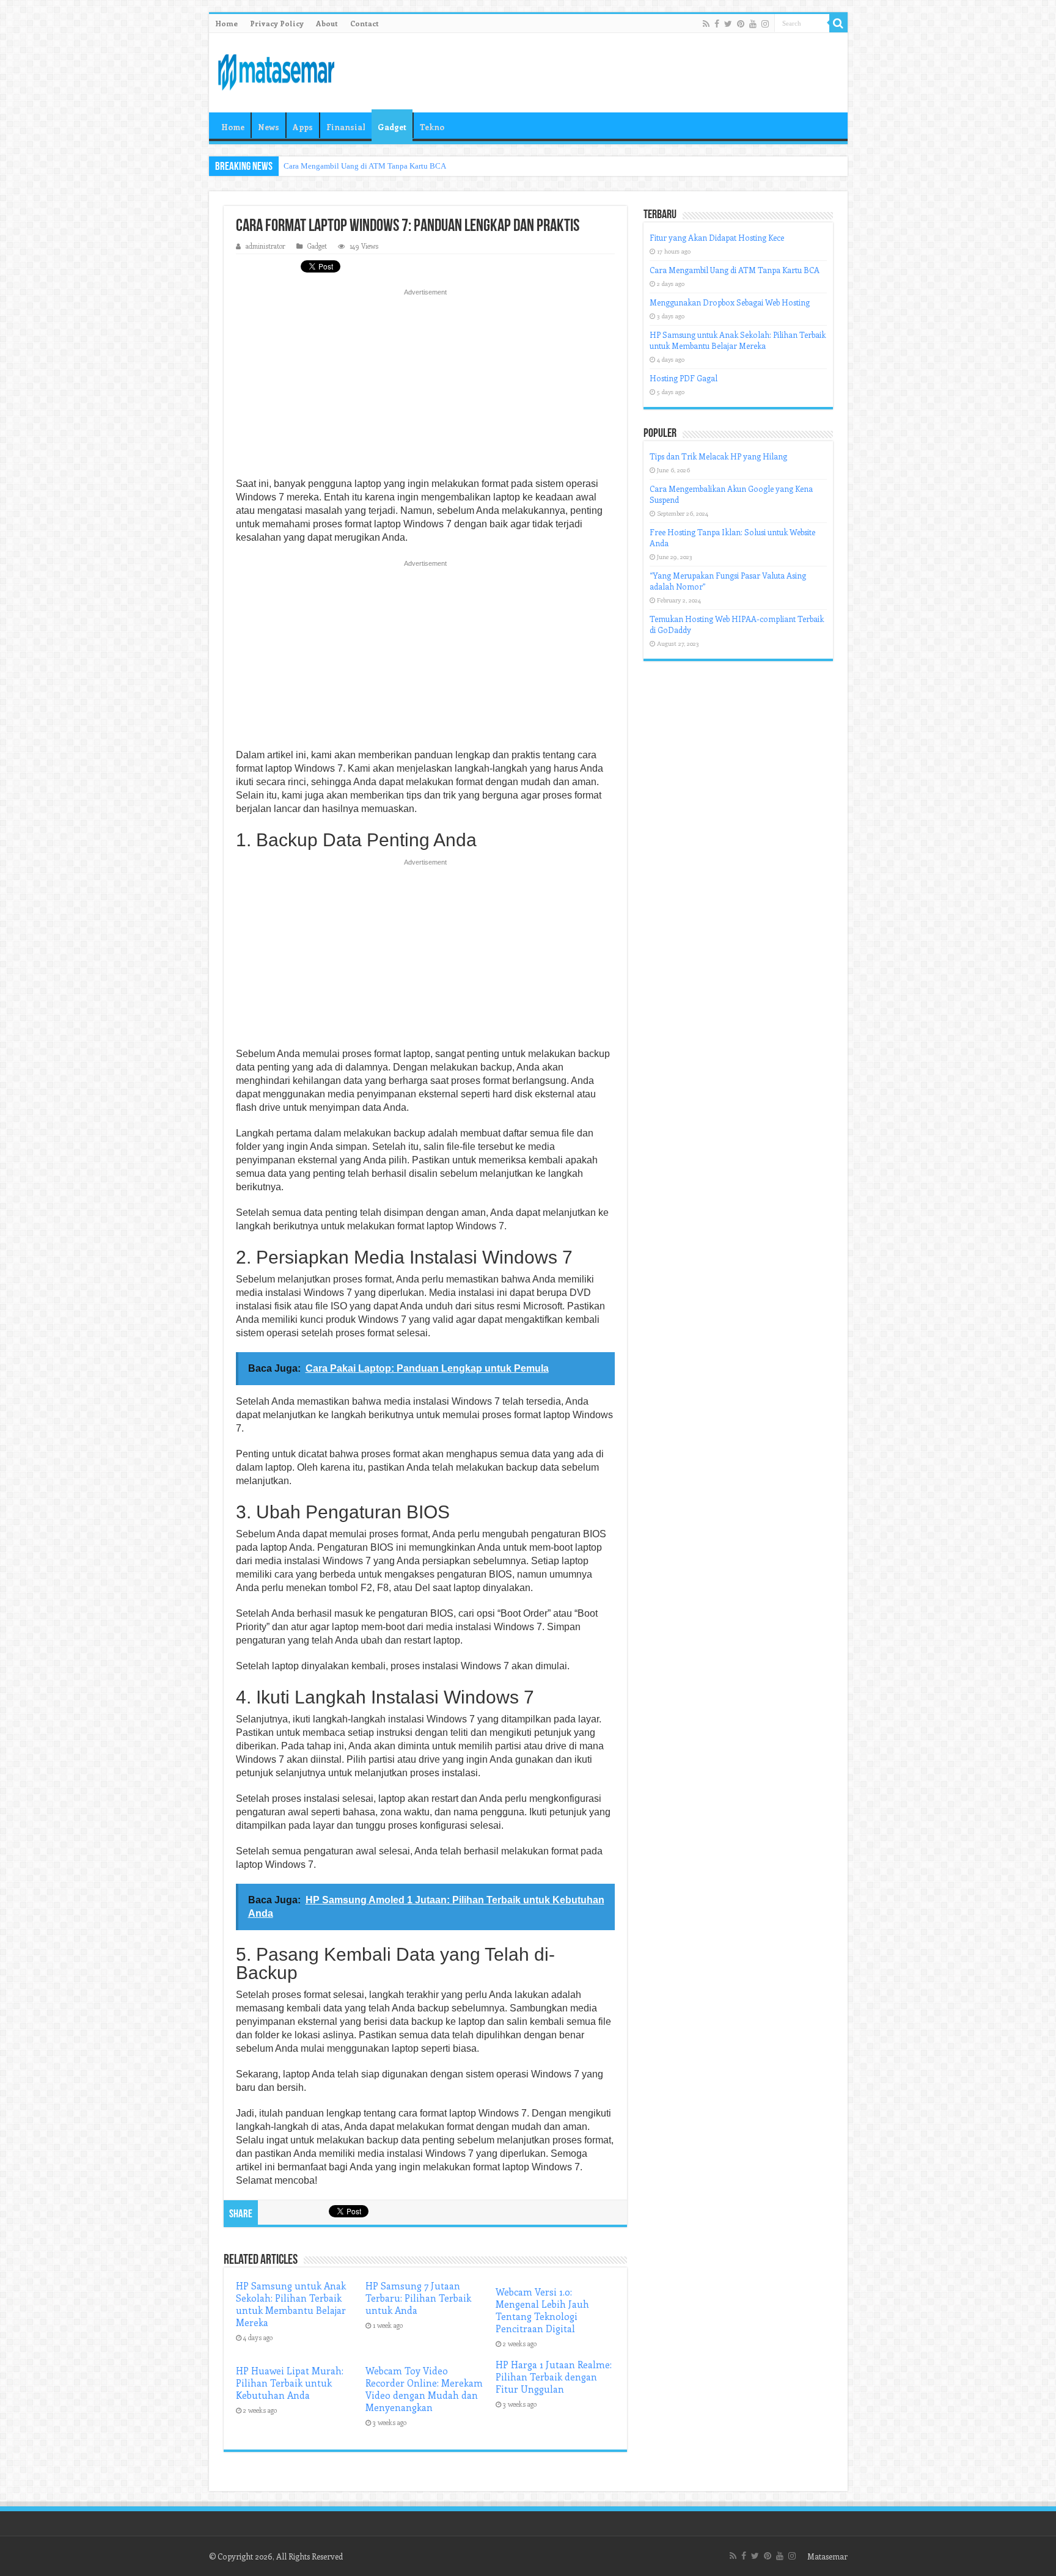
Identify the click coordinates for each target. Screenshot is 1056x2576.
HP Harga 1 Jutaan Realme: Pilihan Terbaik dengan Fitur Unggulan (554, 2377)
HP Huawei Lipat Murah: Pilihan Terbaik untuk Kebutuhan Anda (290, 2383)
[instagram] (765, 24)
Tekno (432, 127)
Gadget (392, 127)
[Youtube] (753, 24)
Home (226, 23)
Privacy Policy (277, 23)
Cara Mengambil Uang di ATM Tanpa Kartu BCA (365, 166)
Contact (365, 23)
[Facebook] (717, 24)
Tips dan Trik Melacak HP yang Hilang (718, 456)
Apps (303, 127)
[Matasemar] (276, 70)
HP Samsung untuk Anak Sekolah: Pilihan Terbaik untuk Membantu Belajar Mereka (291, 2304)
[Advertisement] (425, 387)
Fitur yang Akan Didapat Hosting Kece (717, 237)
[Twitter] (728, 24)
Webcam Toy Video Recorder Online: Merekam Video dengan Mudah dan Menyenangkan (424, 2389)
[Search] (838, 23)
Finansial (346, 127)
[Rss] (706, 24)
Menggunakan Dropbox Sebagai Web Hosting (730, 302)
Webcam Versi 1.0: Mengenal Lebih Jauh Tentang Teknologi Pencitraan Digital (542, 2310)
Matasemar (827, 2556)
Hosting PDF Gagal (684, 378)
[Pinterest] (741, 24)
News (269, 127)
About (327, 23)
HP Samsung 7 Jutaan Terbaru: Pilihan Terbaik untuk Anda (418, 2298)
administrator (266, 246)
